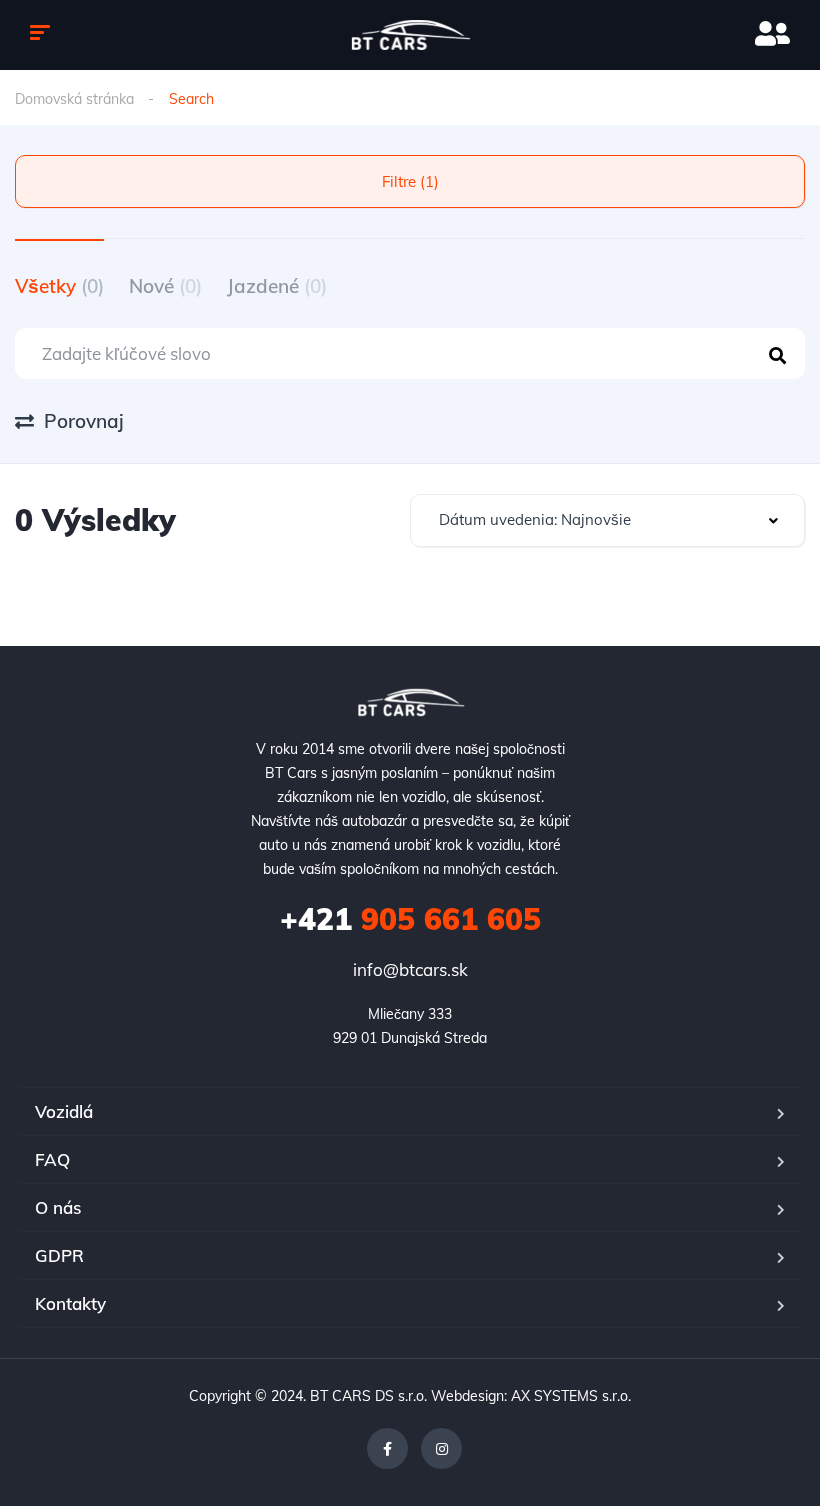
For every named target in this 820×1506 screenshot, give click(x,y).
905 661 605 (410, 919)
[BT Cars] (410, 35)
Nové (165, 286)
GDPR (59, 1255)
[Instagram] (441, 1448)
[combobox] (607, 520)
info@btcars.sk (410, 969)
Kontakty (70, 1303)
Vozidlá (64, 1111)
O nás (58, 1207)
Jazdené (277, 286)
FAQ (52, 1159)
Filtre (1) (410, 181)
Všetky (59, 286)
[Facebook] (387, 1448)
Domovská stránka (74, 99)
